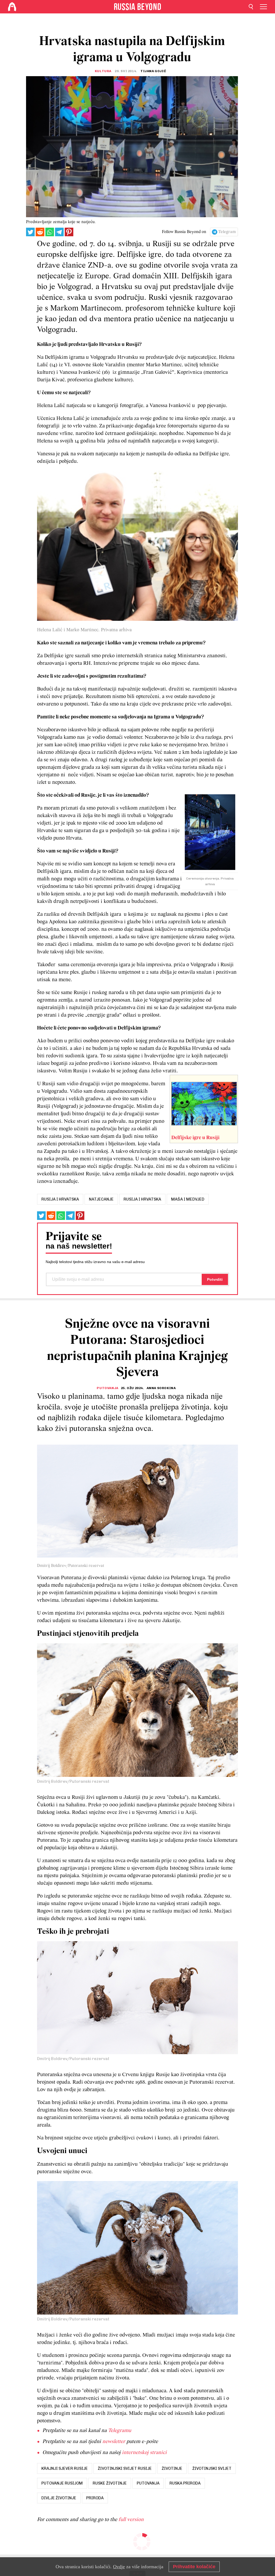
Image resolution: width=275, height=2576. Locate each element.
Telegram (227, 232)
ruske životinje (110, 2483)
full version (131, 2520)
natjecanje (101, 1199)
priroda (95, 2498)
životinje (172, 2468)
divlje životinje (59, 2498)
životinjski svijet (212, 2468)
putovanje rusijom (62, 2483)
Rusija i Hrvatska (142, 1199)
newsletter (114, 2442)
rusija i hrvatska (60, 1199)
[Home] (12, 7)
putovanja (148, 2483)
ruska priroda (185, 2483)
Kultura (103, 71)
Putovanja (107, 1388)
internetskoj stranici (144, 2453)
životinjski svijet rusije (125, 2468)
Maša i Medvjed (188, 1199)
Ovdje (119, 2567)
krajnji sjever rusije (65, 2468)
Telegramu (120, 2431)
